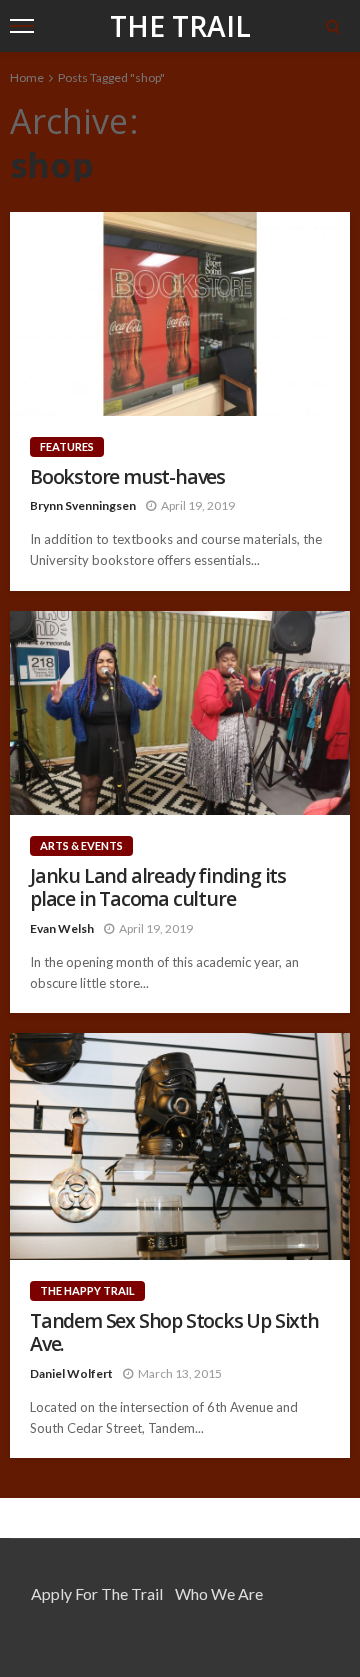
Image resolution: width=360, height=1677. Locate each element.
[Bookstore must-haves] (180, 314)
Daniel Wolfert (71, 1373)
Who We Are (219, 1593)
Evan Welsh (62, 928)
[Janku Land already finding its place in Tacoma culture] (180, 713)
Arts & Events (81, 845)
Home (27, 77)
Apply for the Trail (97, 1593)
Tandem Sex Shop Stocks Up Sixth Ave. (174, 1332)
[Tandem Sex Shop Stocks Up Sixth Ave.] (180, 1146)
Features (67, 446)
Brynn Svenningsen (83, 505)
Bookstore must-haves (127, 476)
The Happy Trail (87, 1290)
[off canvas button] (22, 26)
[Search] (333, 26)
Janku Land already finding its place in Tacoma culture (158, 887)
